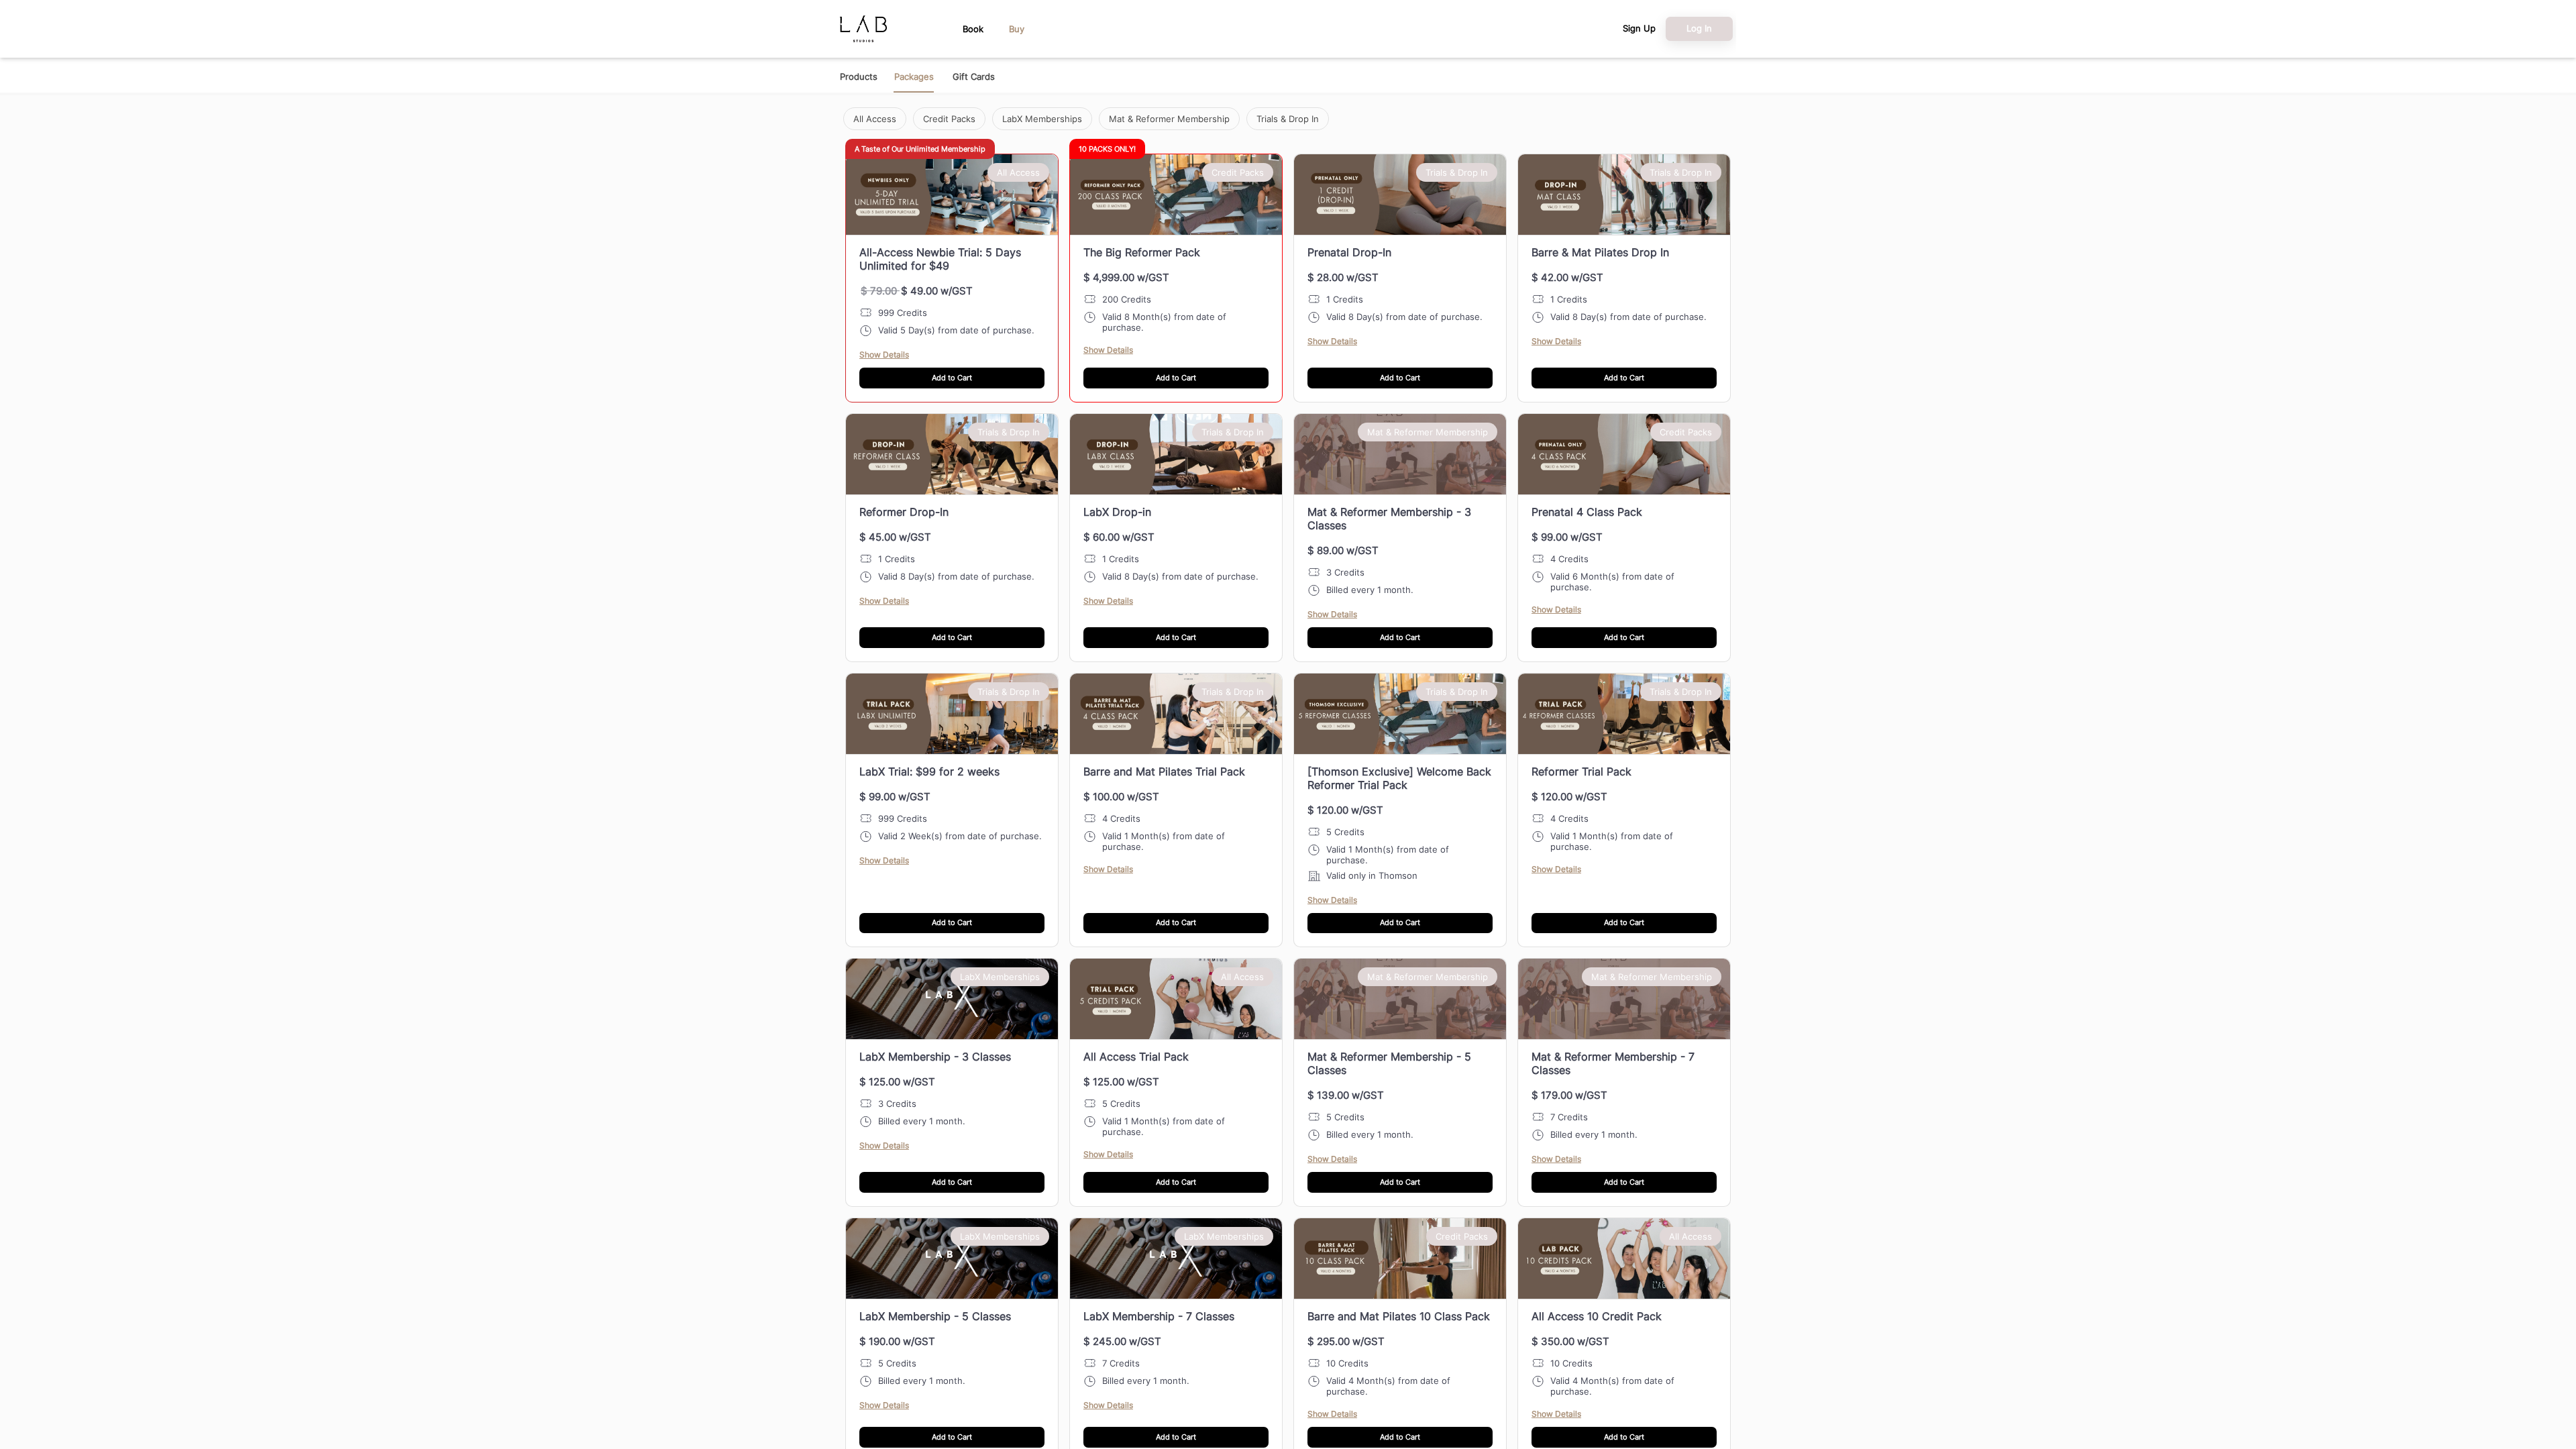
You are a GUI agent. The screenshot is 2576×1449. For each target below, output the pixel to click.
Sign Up (1639, 29)
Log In (1699, 28)
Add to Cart (952, 378)
